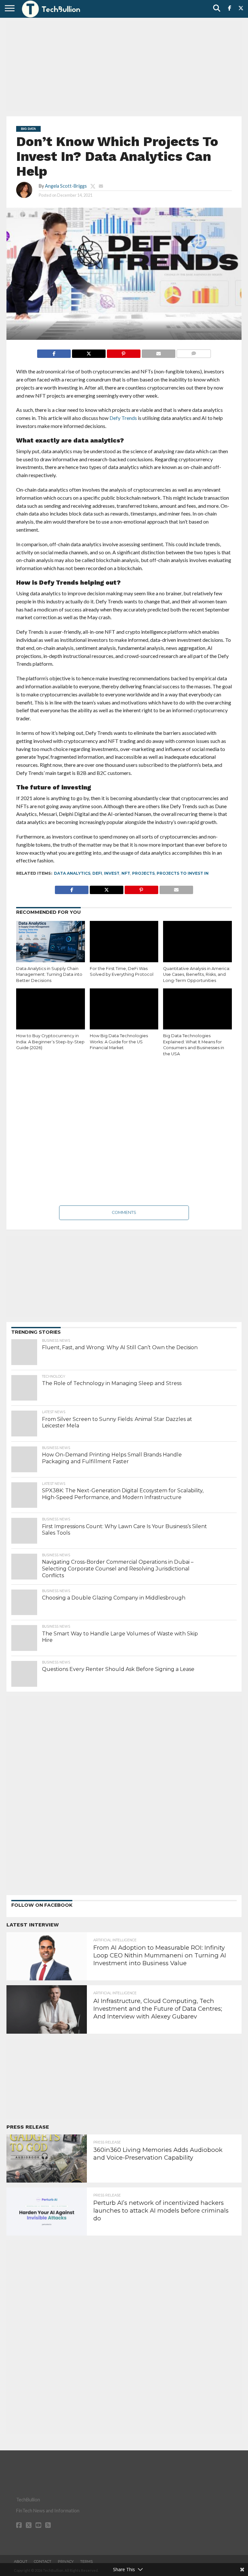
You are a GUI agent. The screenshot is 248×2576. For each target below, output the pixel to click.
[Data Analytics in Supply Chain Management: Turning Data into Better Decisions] (51, 942)
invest (112, 873)
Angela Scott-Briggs (66, 186)
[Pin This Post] (124, 352)
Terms (86, 2561)
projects (143, 873)
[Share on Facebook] (54, 352)
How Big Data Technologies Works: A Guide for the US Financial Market (119, 1042)
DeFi (97, 873)
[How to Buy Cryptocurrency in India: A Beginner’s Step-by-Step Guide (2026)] (51, 1009)
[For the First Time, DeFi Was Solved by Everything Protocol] (124, 942)
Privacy (66, 2561)
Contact (43, 2561)
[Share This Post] (89, 352)
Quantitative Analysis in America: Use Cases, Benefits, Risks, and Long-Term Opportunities (197, 975)
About (21, 2561)
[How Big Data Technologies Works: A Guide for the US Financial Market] (124, 1009)
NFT (126, 873)
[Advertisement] (124, 66)
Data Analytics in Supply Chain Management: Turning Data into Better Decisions (49, 975)
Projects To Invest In (183, 873)
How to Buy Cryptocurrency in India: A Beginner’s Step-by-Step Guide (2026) (50, 1042)
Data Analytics (72, 873)
